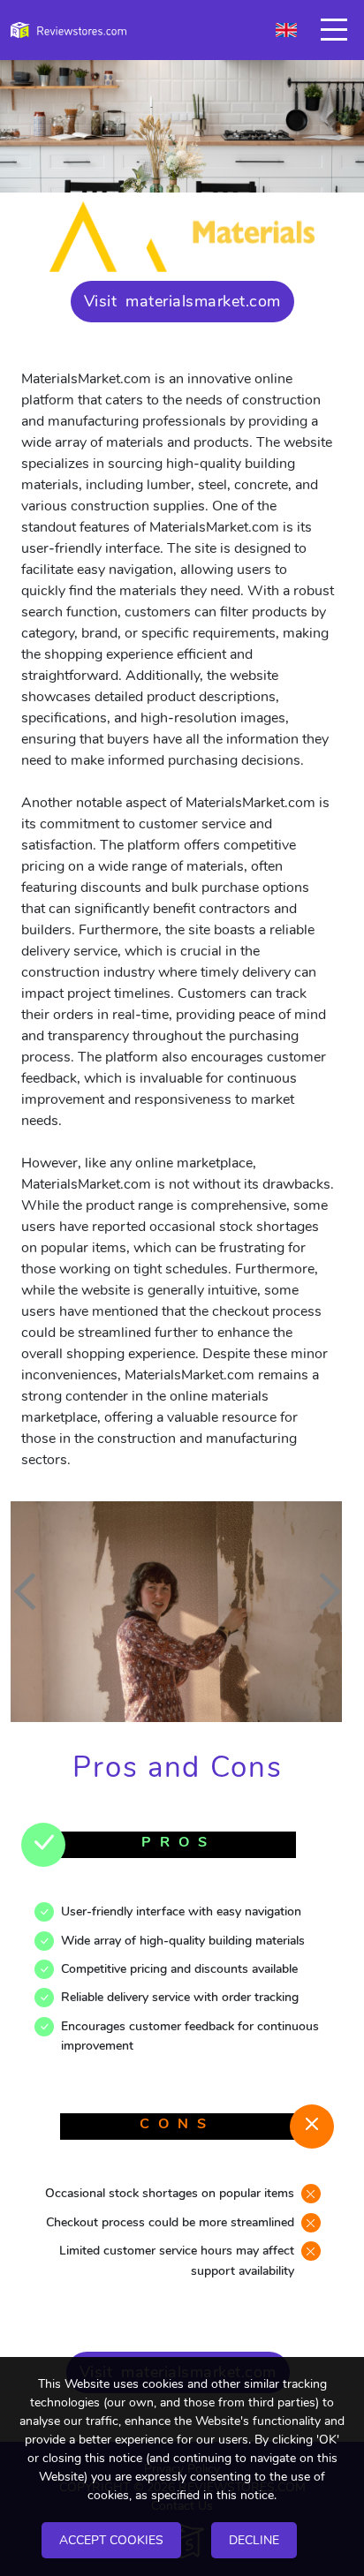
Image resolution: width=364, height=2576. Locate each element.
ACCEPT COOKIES (111, 2540)
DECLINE (254, 2540)
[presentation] (33, 1591)
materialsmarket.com (203, 301)
